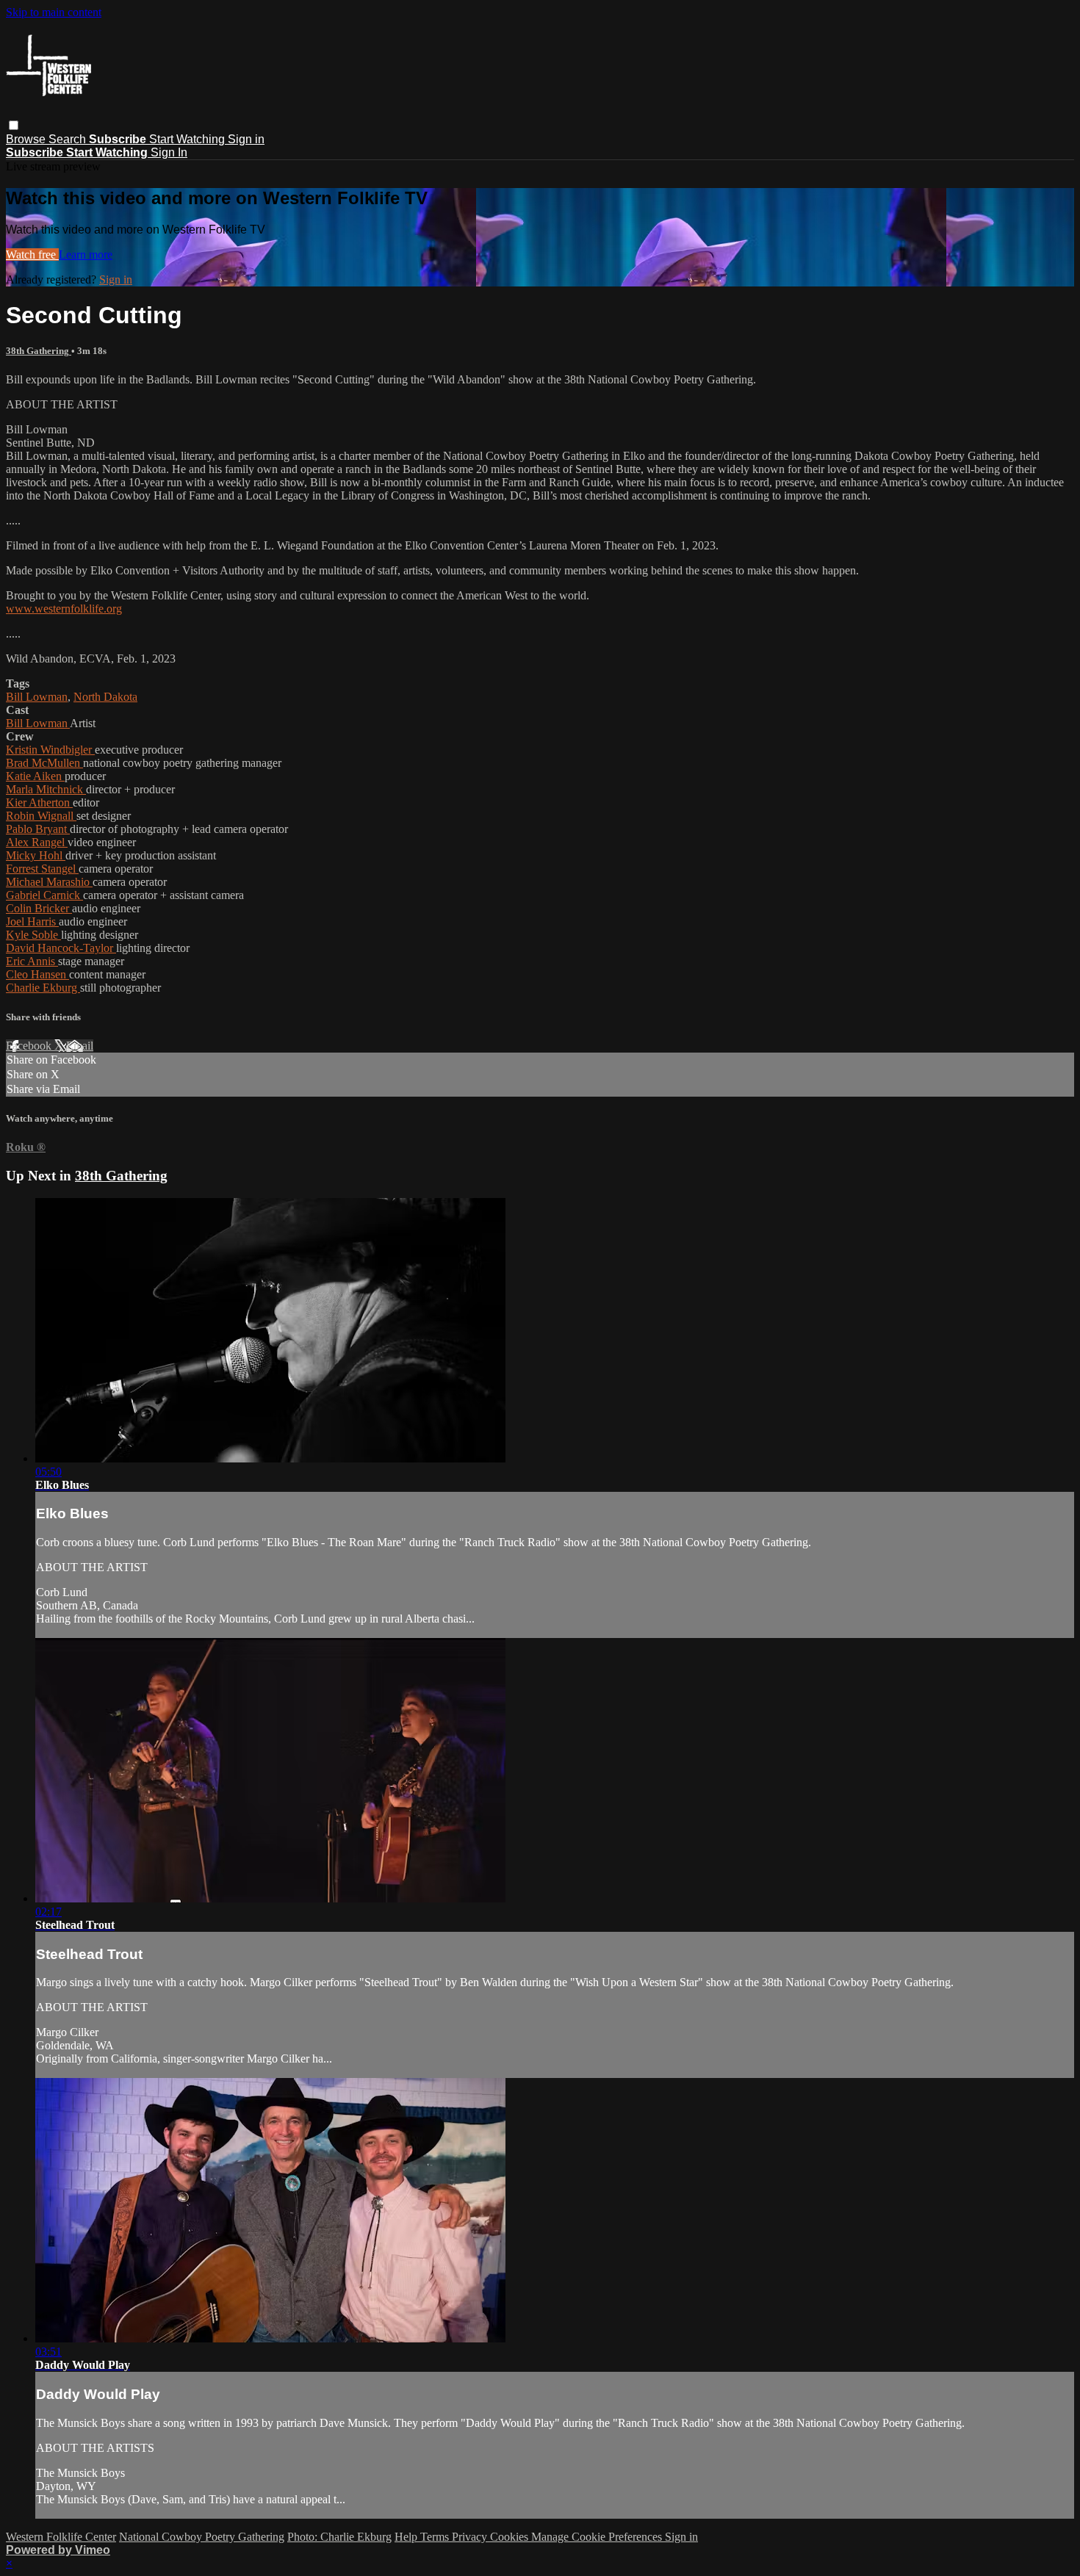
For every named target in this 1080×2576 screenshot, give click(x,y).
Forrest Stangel (42, 869)
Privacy (471, 2537)
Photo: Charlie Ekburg (339, 2537)
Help (407, 2537)
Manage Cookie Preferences (598, 2537)
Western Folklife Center (61, 2537)
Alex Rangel (37, 842)
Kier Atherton (39, 802)
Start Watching (188, 139)
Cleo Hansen (37, 974)
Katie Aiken (35, 776)
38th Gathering (39, 351)
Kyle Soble (33, 935)
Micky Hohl (36, 855)
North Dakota (105, 697)
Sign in (246, 139)
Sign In (169, 152)
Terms (436, 2537)
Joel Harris (32, 921)
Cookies (511, 2537)
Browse (27, 139)
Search (69, 139)
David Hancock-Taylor (61, 948)
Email (80, 1046)
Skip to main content (54, 12)
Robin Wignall (41, 816)
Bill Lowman (37, 697)
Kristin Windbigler (50, 750)
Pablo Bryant (38, 829)
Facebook (30, 1046)
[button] (14, 125)
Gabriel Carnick (44, 895)
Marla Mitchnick (46, 789)
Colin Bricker (39, 908)
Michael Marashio (49, 882)
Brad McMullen (44, 763)
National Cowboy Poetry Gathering (202, 2537)
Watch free (32, 255)
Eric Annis (32, 961)
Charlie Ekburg (43, 988)
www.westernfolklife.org (64, 609)
